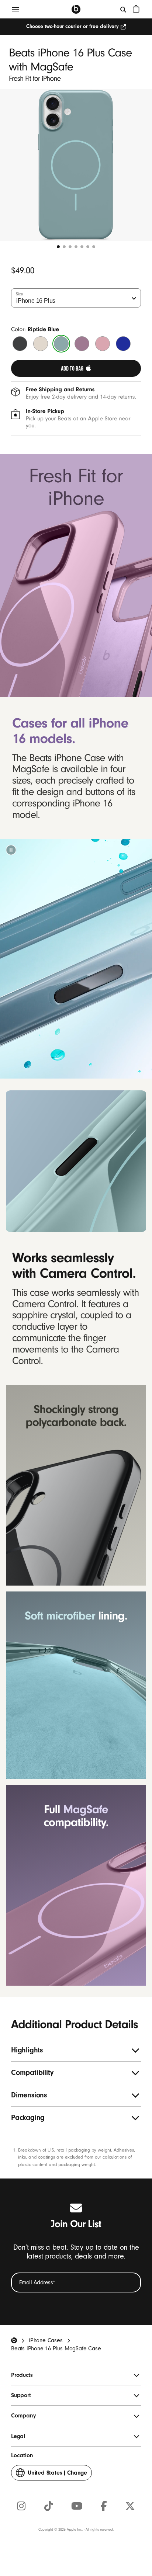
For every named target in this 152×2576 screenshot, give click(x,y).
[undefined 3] (70, 247)
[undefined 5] (82, 247)
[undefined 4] (76, 247)
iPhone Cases (46, 2340)
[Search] (124, 9)
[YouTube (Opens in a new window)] (77, 2506)
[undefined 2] (64, 247)
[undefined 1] (58, 247)
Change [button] (57, 2475)
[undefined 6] (88, 247)
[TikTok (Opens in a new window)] (49, 2506)
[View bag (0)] (136, 9)
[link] (76, 368)
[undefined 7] (94, 247)
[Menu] (15, 9)
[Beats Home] (76, 9)
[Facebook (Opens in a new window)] (104, 2506)
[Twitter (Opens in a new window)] (130, 2506)
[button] (11, 850)
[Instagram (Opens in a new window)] (21, 2506)
